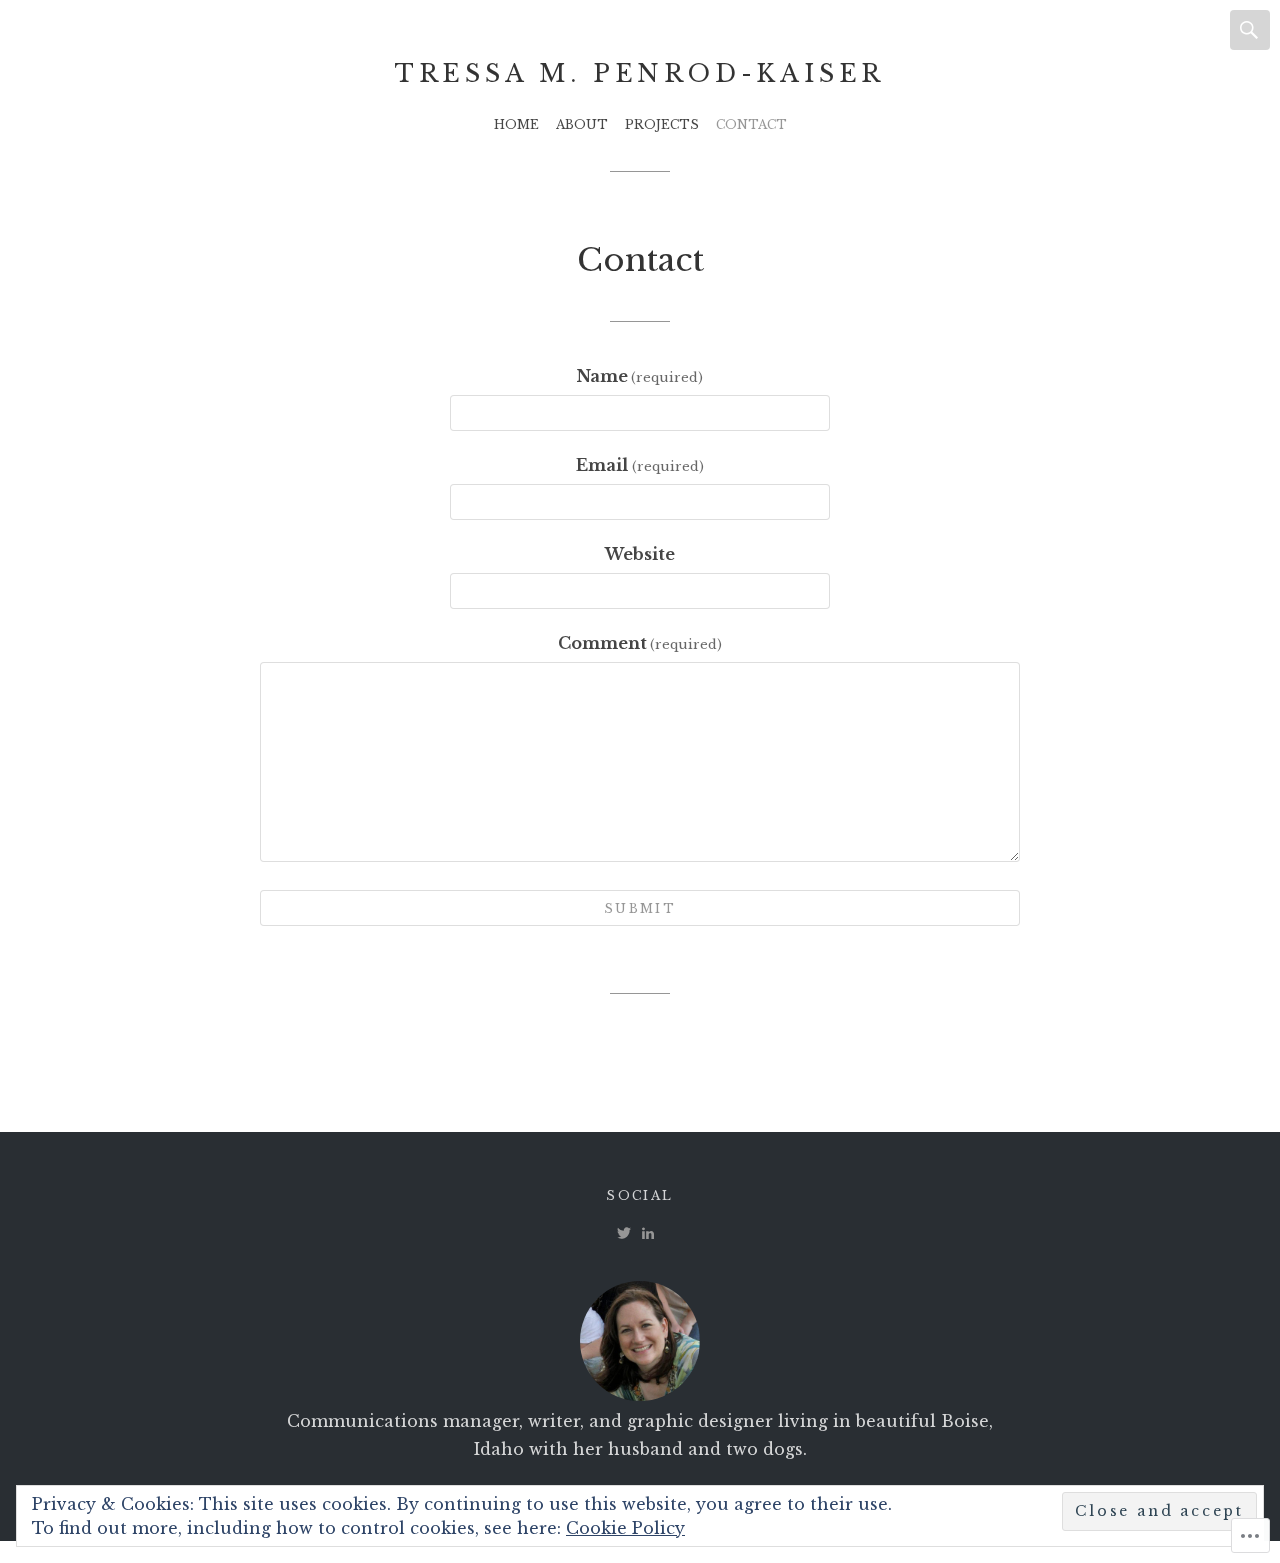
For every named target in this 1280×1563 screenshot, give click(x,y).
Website (640, 554)
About (582, 124)
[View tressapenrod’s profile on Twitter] (624, 1233)
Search (1250, 30)
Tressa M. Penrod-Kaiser (640, 73)
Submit (640, 908)
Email (639, 465)
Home (516, 124)
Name (640, 376)
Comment (640, 643)
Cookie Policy (625, 1528)
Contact (751, 124)
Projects (662, 124)
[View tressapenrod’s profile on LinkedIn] (648, 1233)
